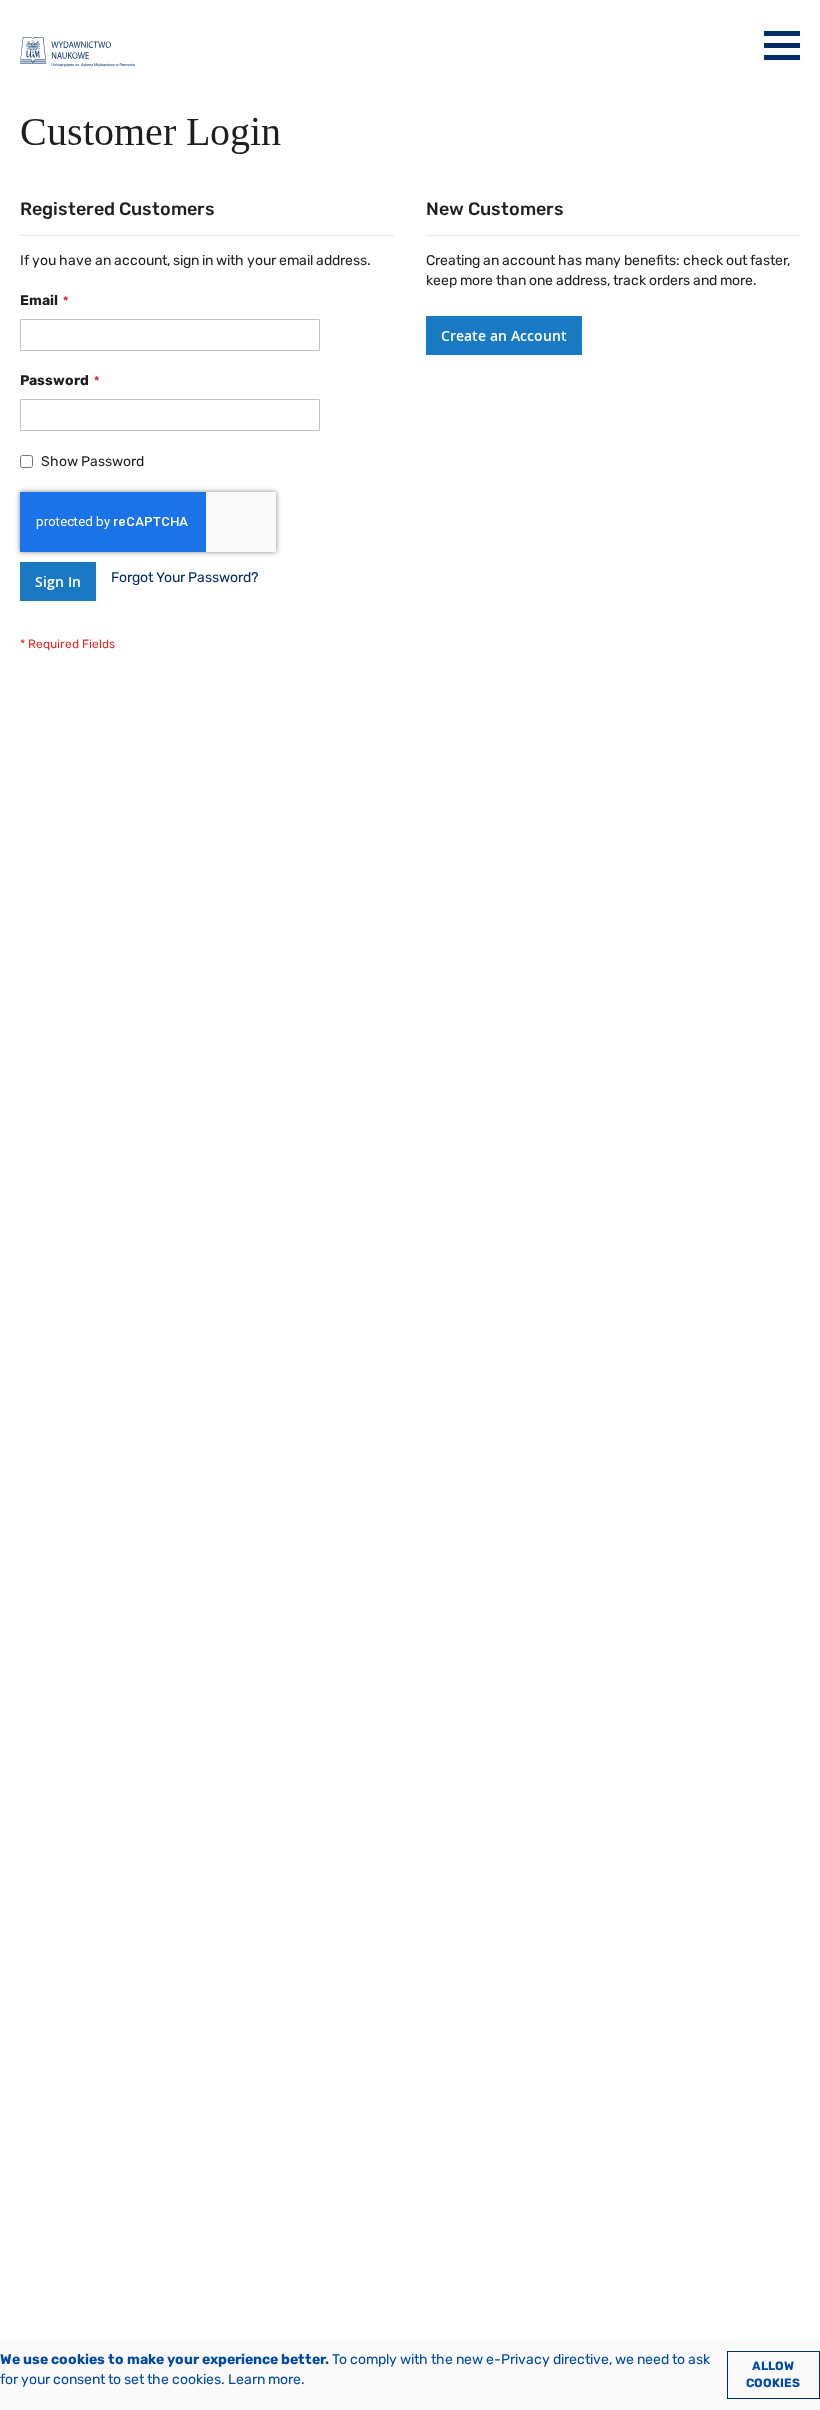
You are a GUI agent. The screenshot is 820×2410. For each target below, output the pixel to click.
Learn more (264, 2379)
